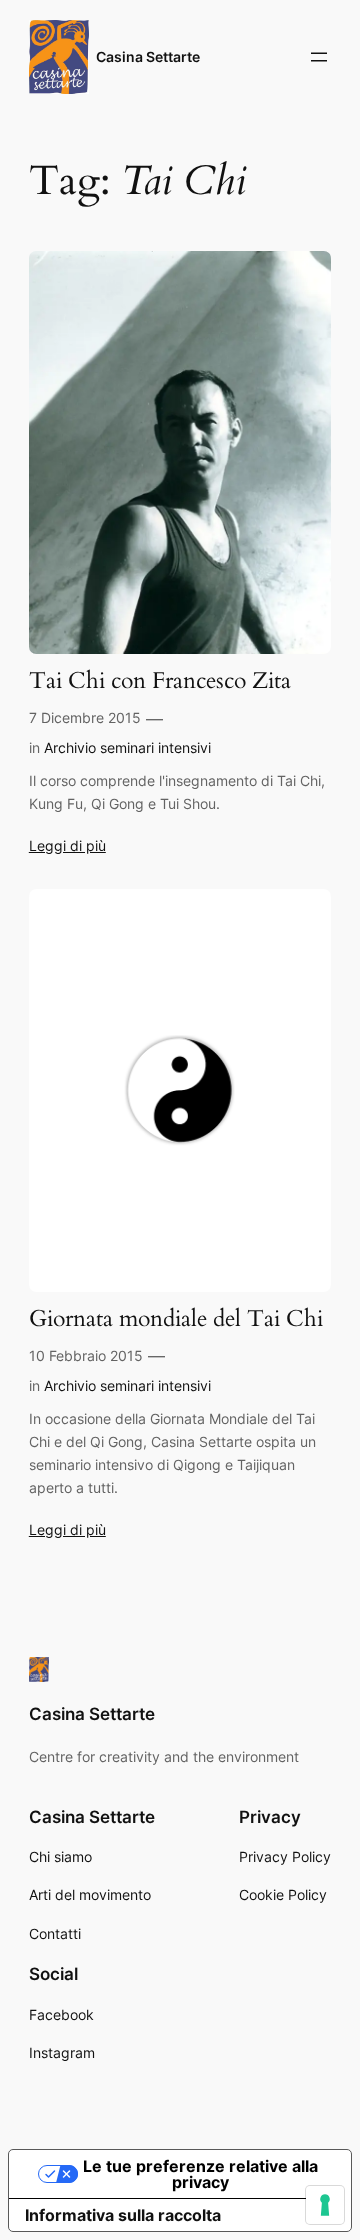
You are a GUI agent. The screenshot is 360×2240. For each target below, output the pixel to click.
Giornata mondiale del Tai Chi (176, 1319)
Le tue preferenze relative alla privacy (200, 2174)
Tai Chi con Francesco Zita (160, 681)
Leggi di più (67, 845)
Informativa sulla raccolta (123, 2215)
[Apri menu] (319, 57)
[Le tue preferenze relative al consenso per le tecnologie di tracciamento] (325, 2205)
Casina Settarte (148, 56)
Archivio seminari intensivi (127, 747)
